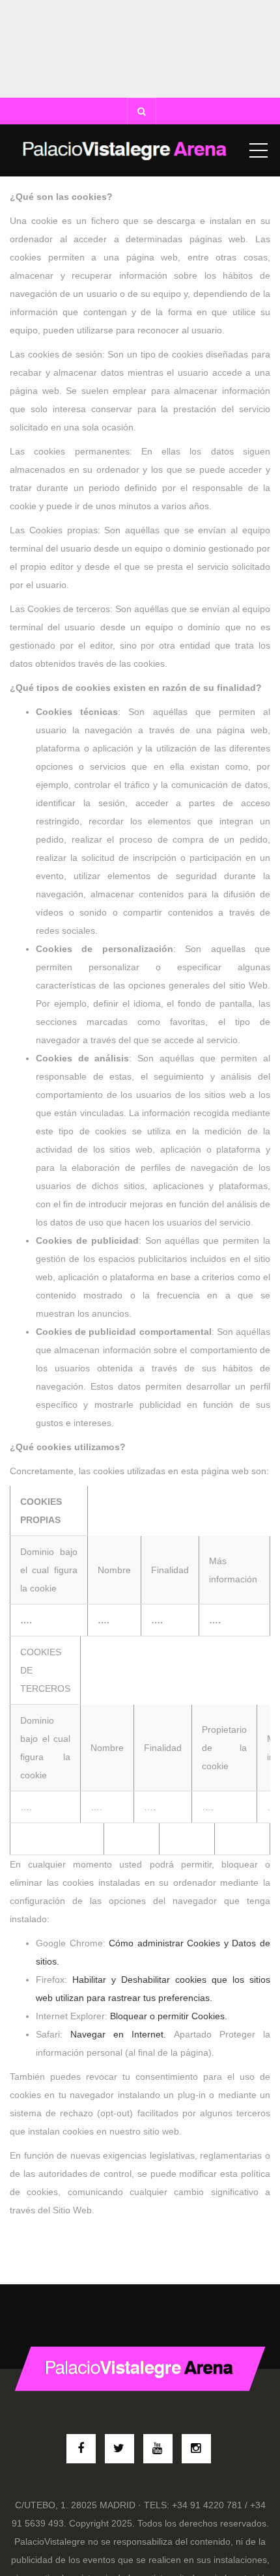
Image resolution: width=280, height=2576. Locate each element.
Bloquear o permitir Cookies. (169, 2016)
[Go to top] (140, 2369)
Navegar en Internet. (118, 2034)
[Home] (125, 150)
